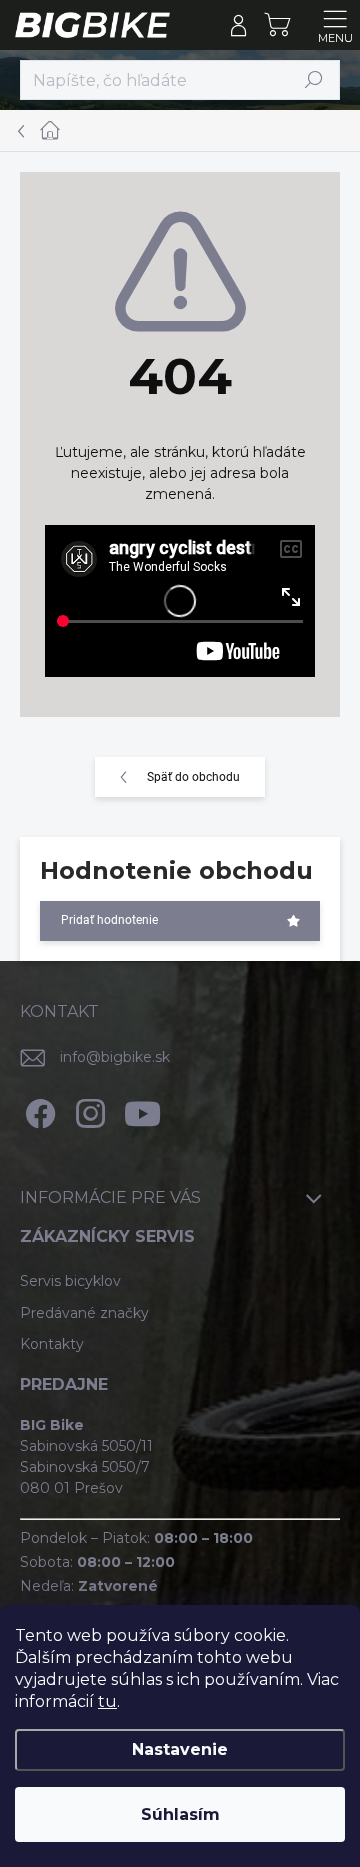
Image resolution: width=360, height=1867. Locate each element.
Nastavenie (180, 1749)
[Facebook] (37, 1110)
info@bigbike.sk (115, 1057)
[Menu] (335, 25)
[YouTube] (142, 1110)
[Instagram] (87, 1110)
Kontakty (52, 1344)
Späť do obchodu (193, 777)
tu (107, 1701)
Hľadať (314, 79)
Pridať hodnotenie (109, 920)
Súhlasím (180, 1814)
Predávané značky (84, 1313)
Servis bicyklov (70, 1281)
